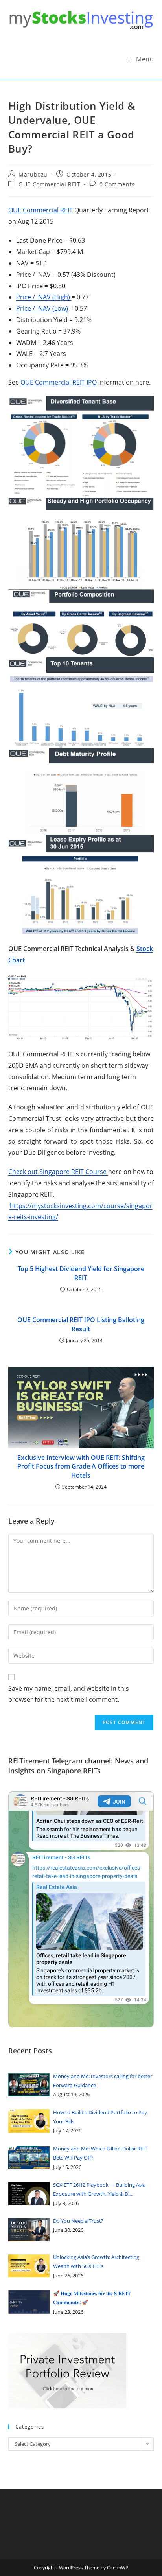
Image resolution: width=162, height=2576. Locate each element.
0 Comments (117, 184)
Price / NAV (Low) (42, 308)
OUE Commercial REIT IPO (59, 382)
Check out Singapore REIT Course (58, 1172)
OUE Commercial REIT (49, 184)
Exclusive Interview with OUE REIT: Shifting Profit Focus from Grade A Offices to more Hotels (81, 1466)
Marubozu (33, 174)
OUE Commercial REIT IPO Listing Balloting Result (81, 1324)
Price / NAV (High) (44, 297)
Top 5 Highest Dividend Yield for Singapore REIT (81, 1273)
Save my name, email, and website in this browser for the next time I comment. (69, 1694)
